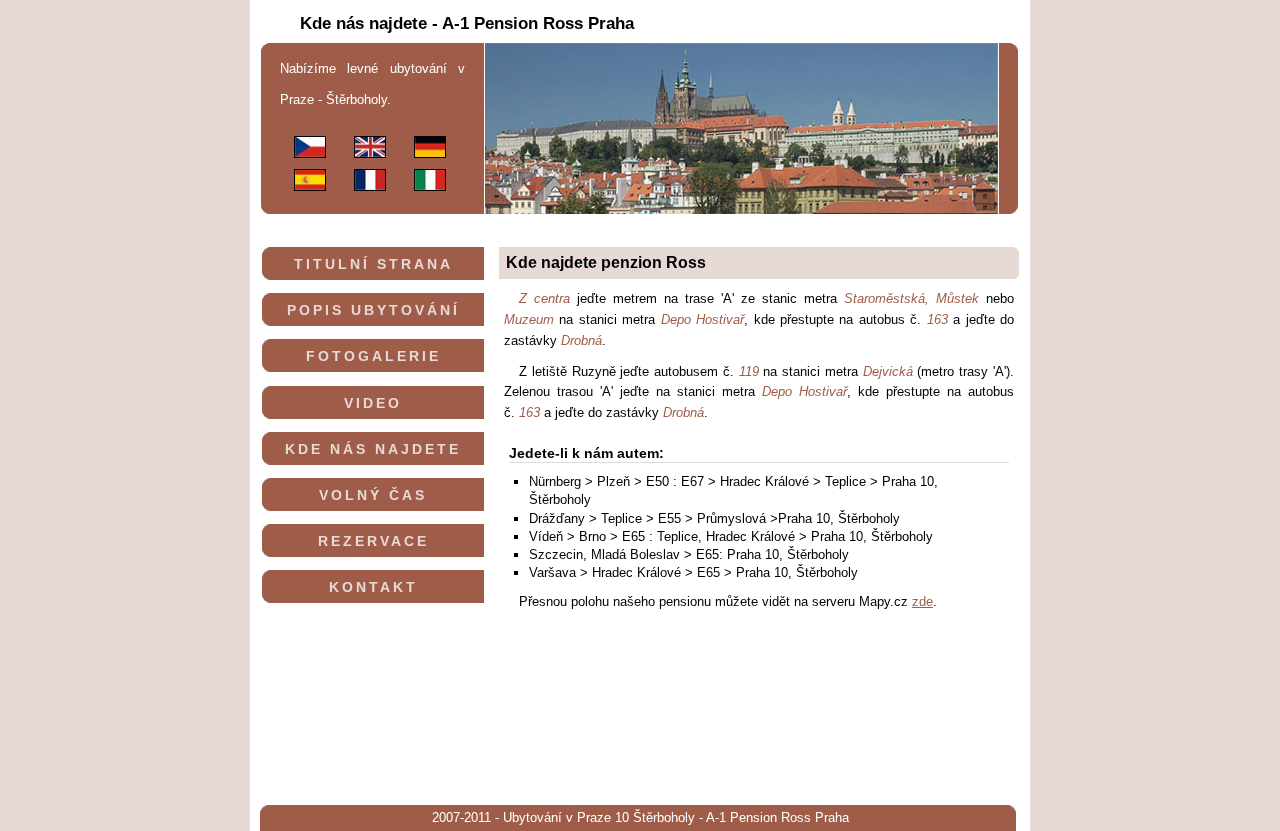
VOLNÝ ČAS (373, 495)
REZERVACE (373, 541)
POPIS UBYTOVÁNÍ (373, 310)
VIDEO (373, 403)
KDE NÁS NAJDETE (373, 449)
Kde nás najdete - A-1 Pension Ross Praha (467, 23)
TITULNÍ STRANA (373, 264)
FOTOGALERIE (373, 356)
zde (922, 601)
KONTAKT (373, 587)
